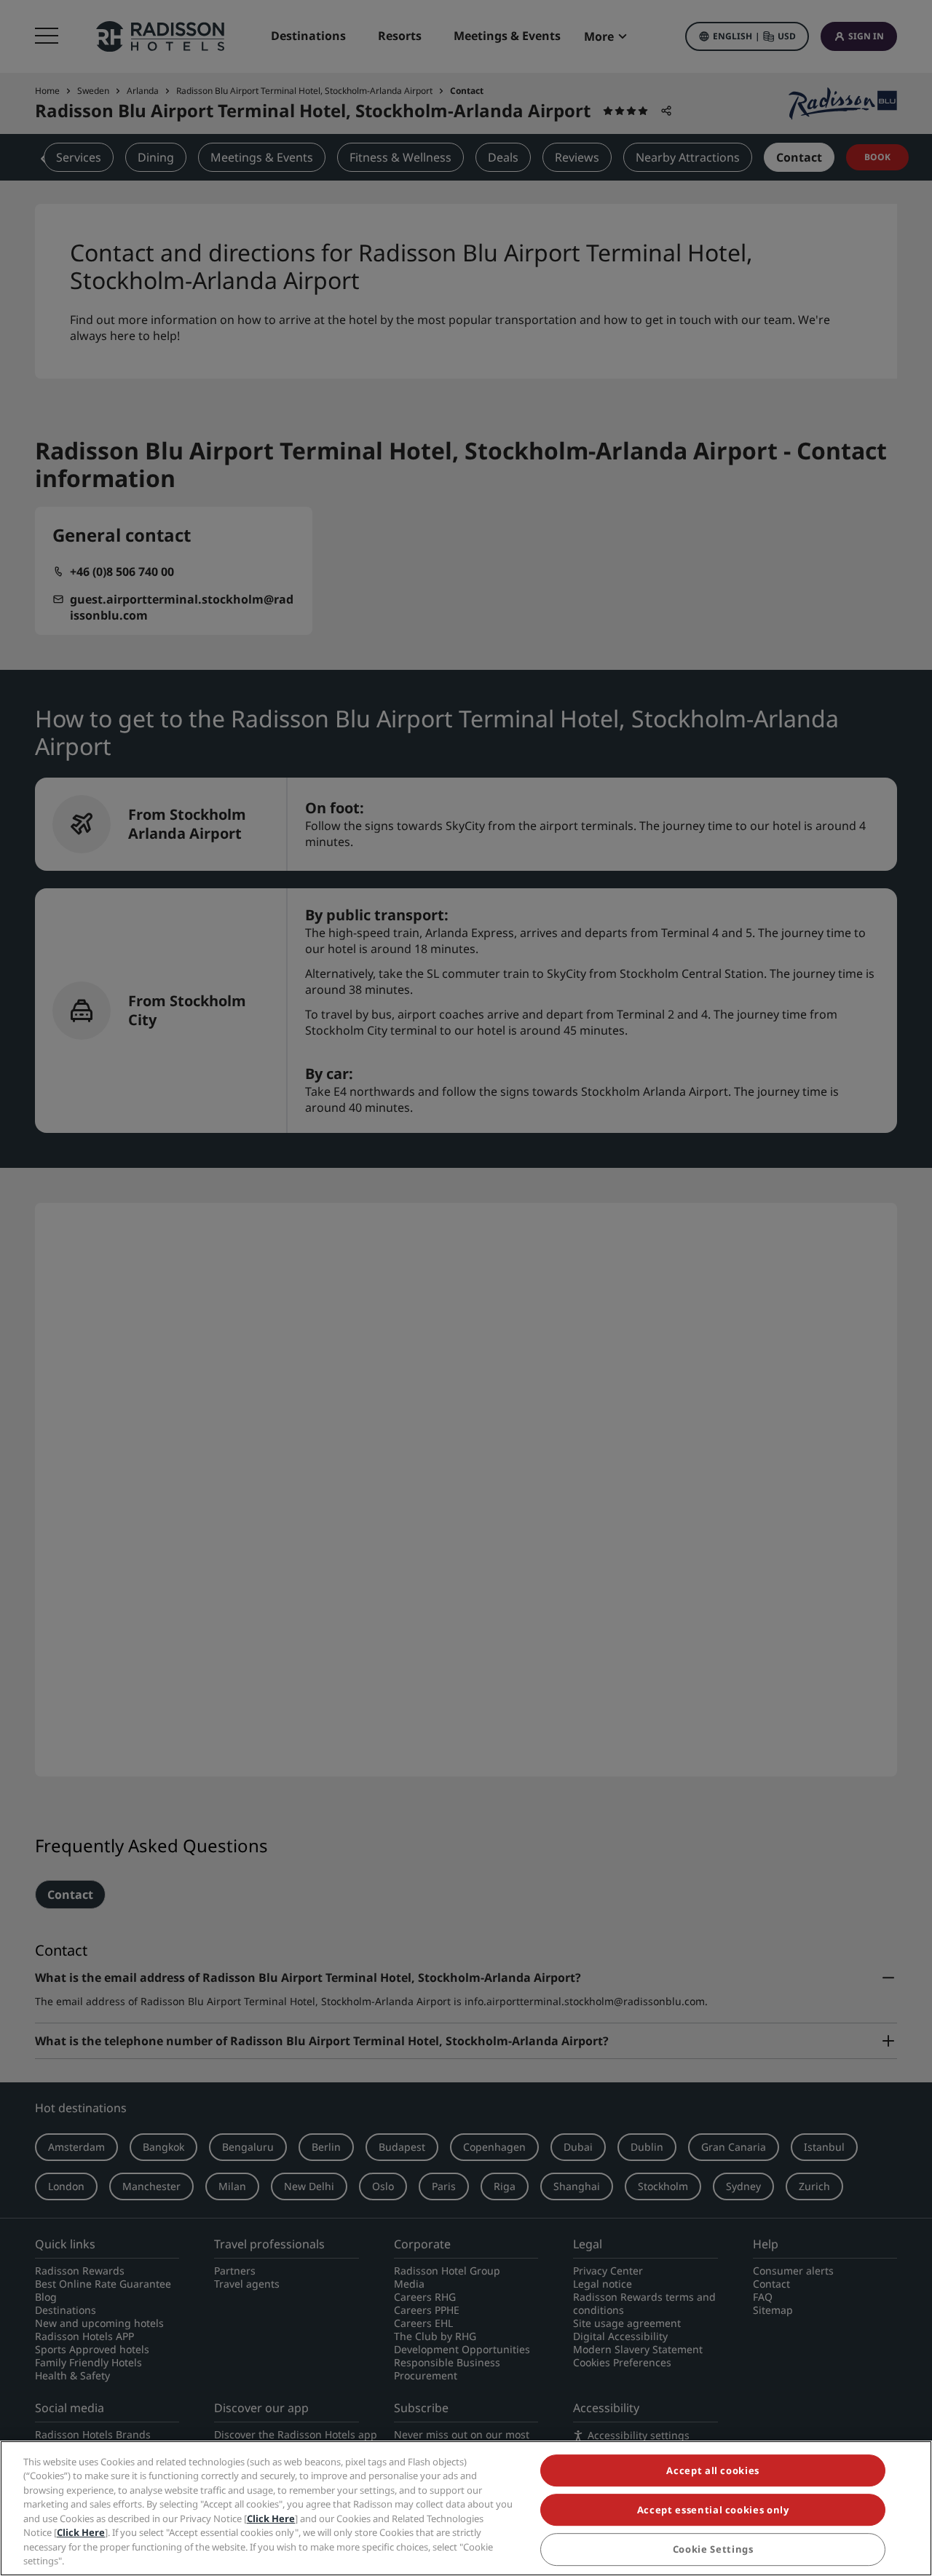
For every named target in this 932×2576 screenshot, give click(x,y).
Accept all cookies (713, 2470)
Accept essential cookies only (713, 2510)
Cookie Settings (713, 2550)
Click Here (271, 2518)
